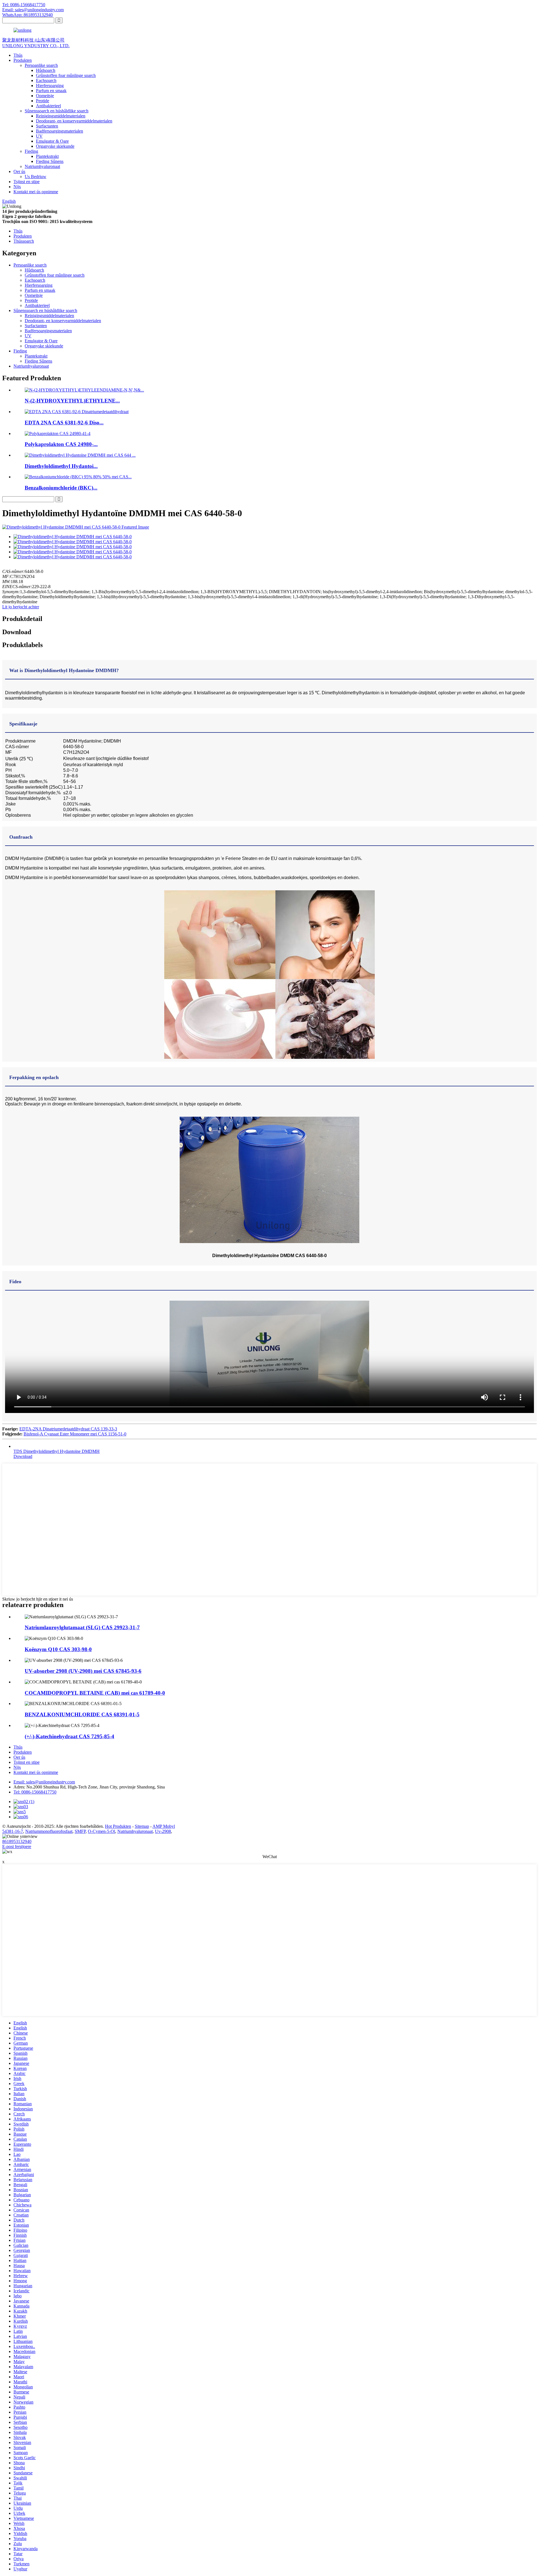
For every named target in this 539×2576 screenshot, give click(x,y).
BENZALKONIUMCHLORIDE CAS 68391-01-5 (82, 1714)
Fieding (31, 151)
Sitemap (142, 1826)
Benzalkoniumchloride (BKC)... (61, 488)
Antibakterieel (48, 106)
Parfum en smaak (51, 91)
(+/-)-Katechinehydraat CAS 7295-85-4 (69, 1736)
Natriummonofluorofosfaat (49, 1831)
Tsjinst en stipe (27, 182)
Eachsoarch (46, 80)
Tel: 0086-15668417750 (24, 5)
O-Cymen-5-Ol (101, 1831)
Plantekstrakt (47, 156)
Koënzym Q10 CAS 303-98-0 (58, 1649)
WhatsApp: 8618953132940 (28, 15)
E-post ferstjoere (17, 1846)
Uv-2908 (163, 1831)
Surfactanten (47, 126)
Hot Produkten (118, 1826)
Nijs (17, 187)
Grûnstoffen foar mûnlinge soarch (66, 75)
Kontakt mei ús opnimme (36, 192)
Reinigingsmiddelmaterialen (61, 116)
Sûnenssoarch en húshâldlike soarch (57, 111)
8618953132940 (17, 1841)
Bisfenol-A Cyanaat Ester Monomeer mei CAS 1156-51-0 (75, 1434)
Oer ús (19, 171)
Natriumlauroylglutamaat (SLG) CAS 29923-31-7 (82, 1627)
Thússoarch (24, 241)
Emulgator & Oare (52, 141)
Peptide (43, 101)
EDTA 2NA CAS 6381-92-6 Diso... (64, 423)
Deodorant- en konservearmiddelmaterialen (74, 121)
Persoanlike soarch (41, 65)
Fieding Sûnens (50, 161)
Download (23, 1456)
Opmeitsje (45, 96)
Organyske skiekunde (55, 146)
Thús (18, 55)
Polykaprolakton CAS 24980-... (61, 444)
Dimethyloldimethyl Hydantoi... (61, 466)
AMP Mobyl (164, 1826)
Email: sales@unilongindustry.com (33, 10)
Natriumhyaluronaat (42, 166)
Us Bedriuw (36, 177)
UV (39, 136)
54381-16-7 (13, 1831)
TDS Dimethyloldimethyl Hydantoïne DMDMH (57, 1451)
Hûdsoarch (46, 70)
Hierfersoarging (50, 86)
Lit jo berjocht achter (21, 607)
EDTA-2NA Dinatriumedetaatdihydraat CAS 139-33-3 (68, 1429)
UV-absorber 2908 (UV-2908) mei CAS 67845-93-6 (83, 1671)
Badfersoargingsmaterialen (60, 131)
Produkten (23, 60)
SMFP (80, 1831)
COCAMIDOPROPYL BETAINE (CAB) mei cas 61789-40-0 (95, 1693)
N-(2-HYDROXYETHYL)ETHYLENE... (72, 401)
